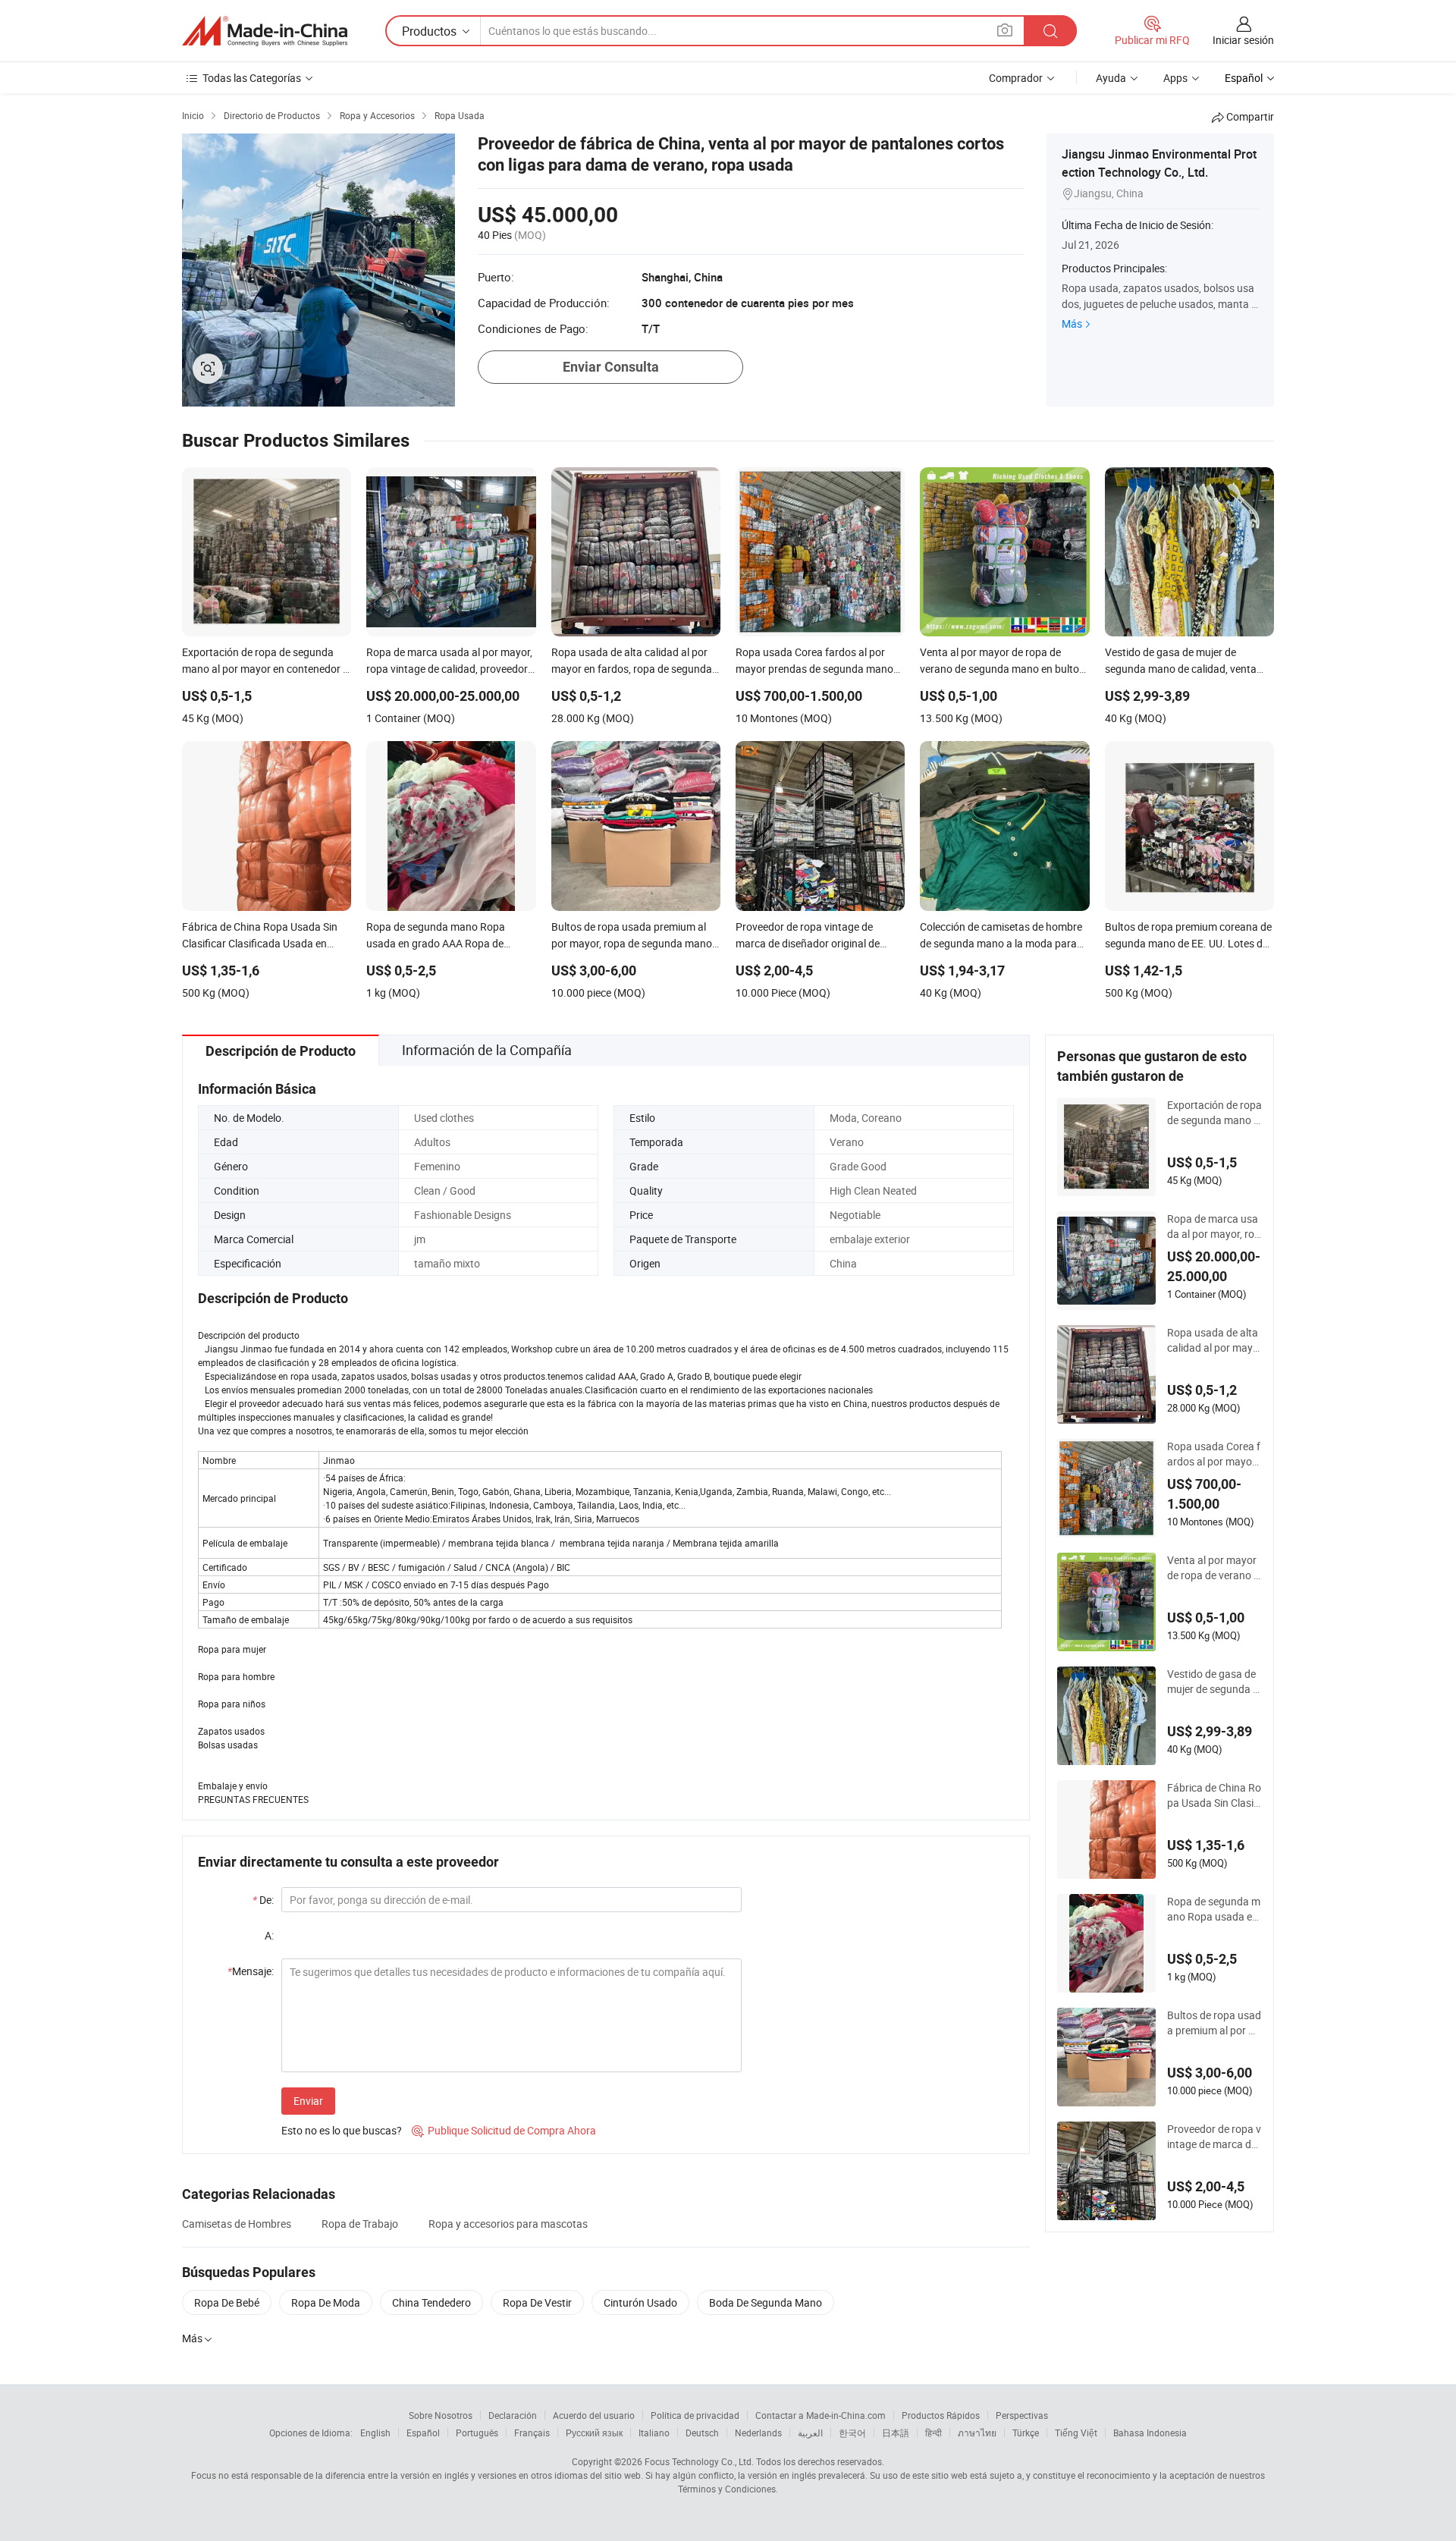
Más (1072, 324)
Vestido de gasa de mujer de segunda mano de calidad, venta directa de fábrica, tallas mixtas (1214, 1682)
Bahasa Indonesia (1150, 2433)
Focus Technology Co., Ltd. (699, 2461)
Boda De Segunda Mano (766, 2302)
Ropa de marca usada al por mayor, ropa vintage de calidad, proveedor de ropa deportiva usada (1214, 1227)
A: (269, 1935)
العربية (810, 2433)
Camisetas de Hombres (237, 2224)
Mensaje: (251, 1971)
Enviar (308, 2101)
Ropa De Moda (326, 2302)
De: (263, 1900)
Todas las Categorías (252, 78)
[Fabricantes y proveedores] (265, 31)
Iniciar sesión (1243, 40)
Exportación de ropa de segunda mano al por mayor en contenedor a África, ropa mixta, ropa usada (1214, 1113)
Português (477, 2433)
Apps (1175, 78)
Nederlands (758, 2433)
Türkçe (1026, 2433)
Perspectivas (1022, 2415)
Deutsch (702, 2433)
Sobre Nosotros (441, 2415)
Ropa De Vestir (537, 2302)
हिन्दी (934, 2433)
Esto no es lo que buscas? (342, 2130)
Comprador (1016, 78)
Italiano (654, 2433)
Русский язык (594, 2433)
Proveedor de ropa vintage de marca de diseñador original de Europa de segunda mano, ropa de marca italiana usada (1214, 2137)
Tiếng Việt (1076, 2433)
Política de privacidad (695, 2415)
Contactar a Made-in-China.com (821, 2415)
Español (423, 2433)
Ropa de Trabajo (360, 2224)
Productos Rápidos (941, 2415)
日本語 (896, 2433)
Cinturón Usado (640, 2302)
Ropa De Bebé (227, 2302)
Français (532, 2433)
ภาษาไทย (977, 2433)
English (375, 2433)
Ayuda (1111, 78)
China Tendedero (431, 2302)
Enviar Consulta (611, 367)
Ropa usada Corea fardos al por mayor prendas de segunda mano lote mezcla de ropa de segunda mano (1214, 1454)
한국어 (852, 2433)
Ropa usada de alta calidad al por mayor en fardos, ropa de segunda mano (1213, 1340)
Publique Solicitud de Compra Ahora (504, 2130)
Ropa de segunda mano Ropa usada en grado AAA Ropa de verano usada (1214, 1909)
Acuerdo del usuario (594, 2415)
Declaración (513, 2415)
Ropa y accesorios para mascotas (508, 2224)
